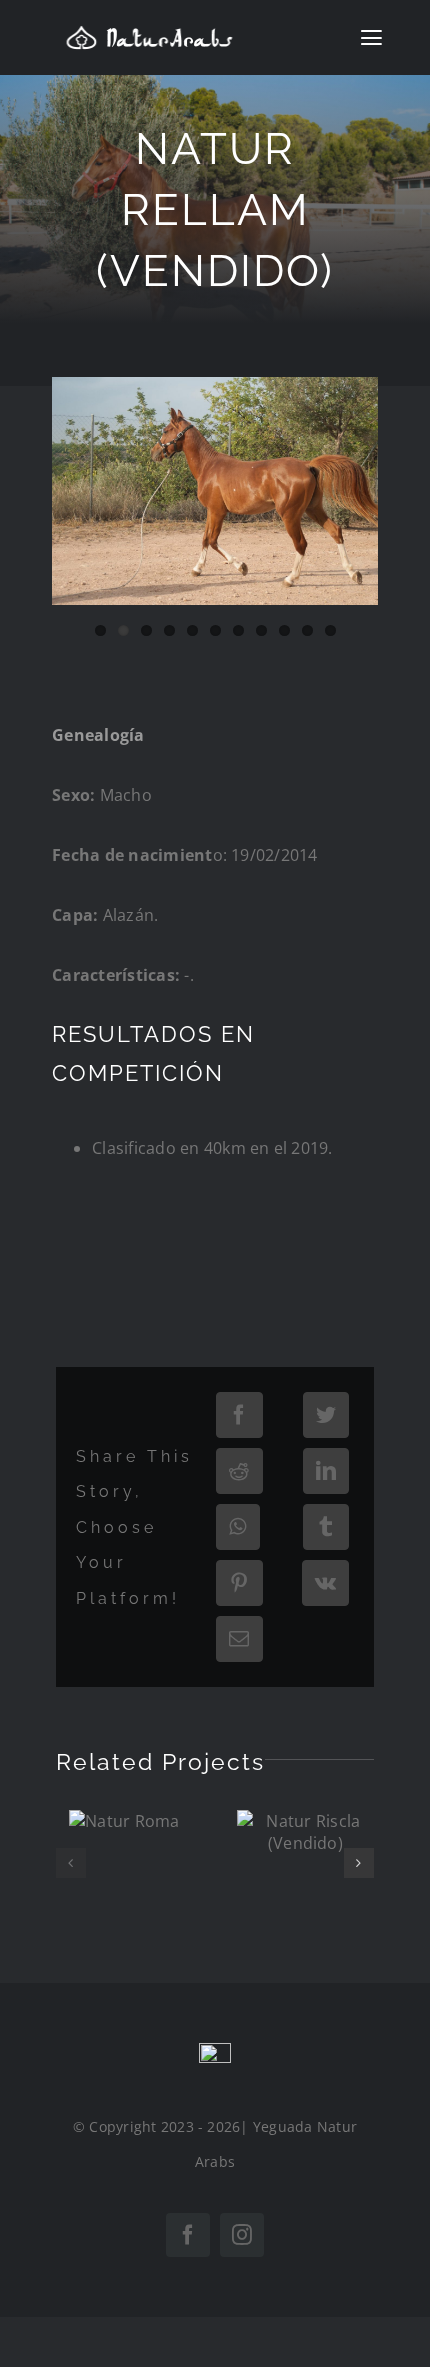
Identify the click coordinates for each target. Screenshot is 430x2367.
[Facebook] (239, 1415)
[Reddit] (239, 1471)
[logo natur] (149, 33)
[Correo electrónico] (239, 1639)
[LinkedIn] (326, 1471)
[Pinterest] (239, 1583)
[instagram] (242, 2235)
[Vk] (325, 1583)
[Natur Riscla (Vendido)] (305, 1832)
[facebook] (188, 2235)
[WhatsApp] (237, 1527)
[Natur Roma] (124, 1821)
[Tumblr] (326, 1527)
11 (330, 630)
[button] (71, 1863)
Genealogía (98, 735)
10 (307, 630)
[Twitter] (326, 1415)
